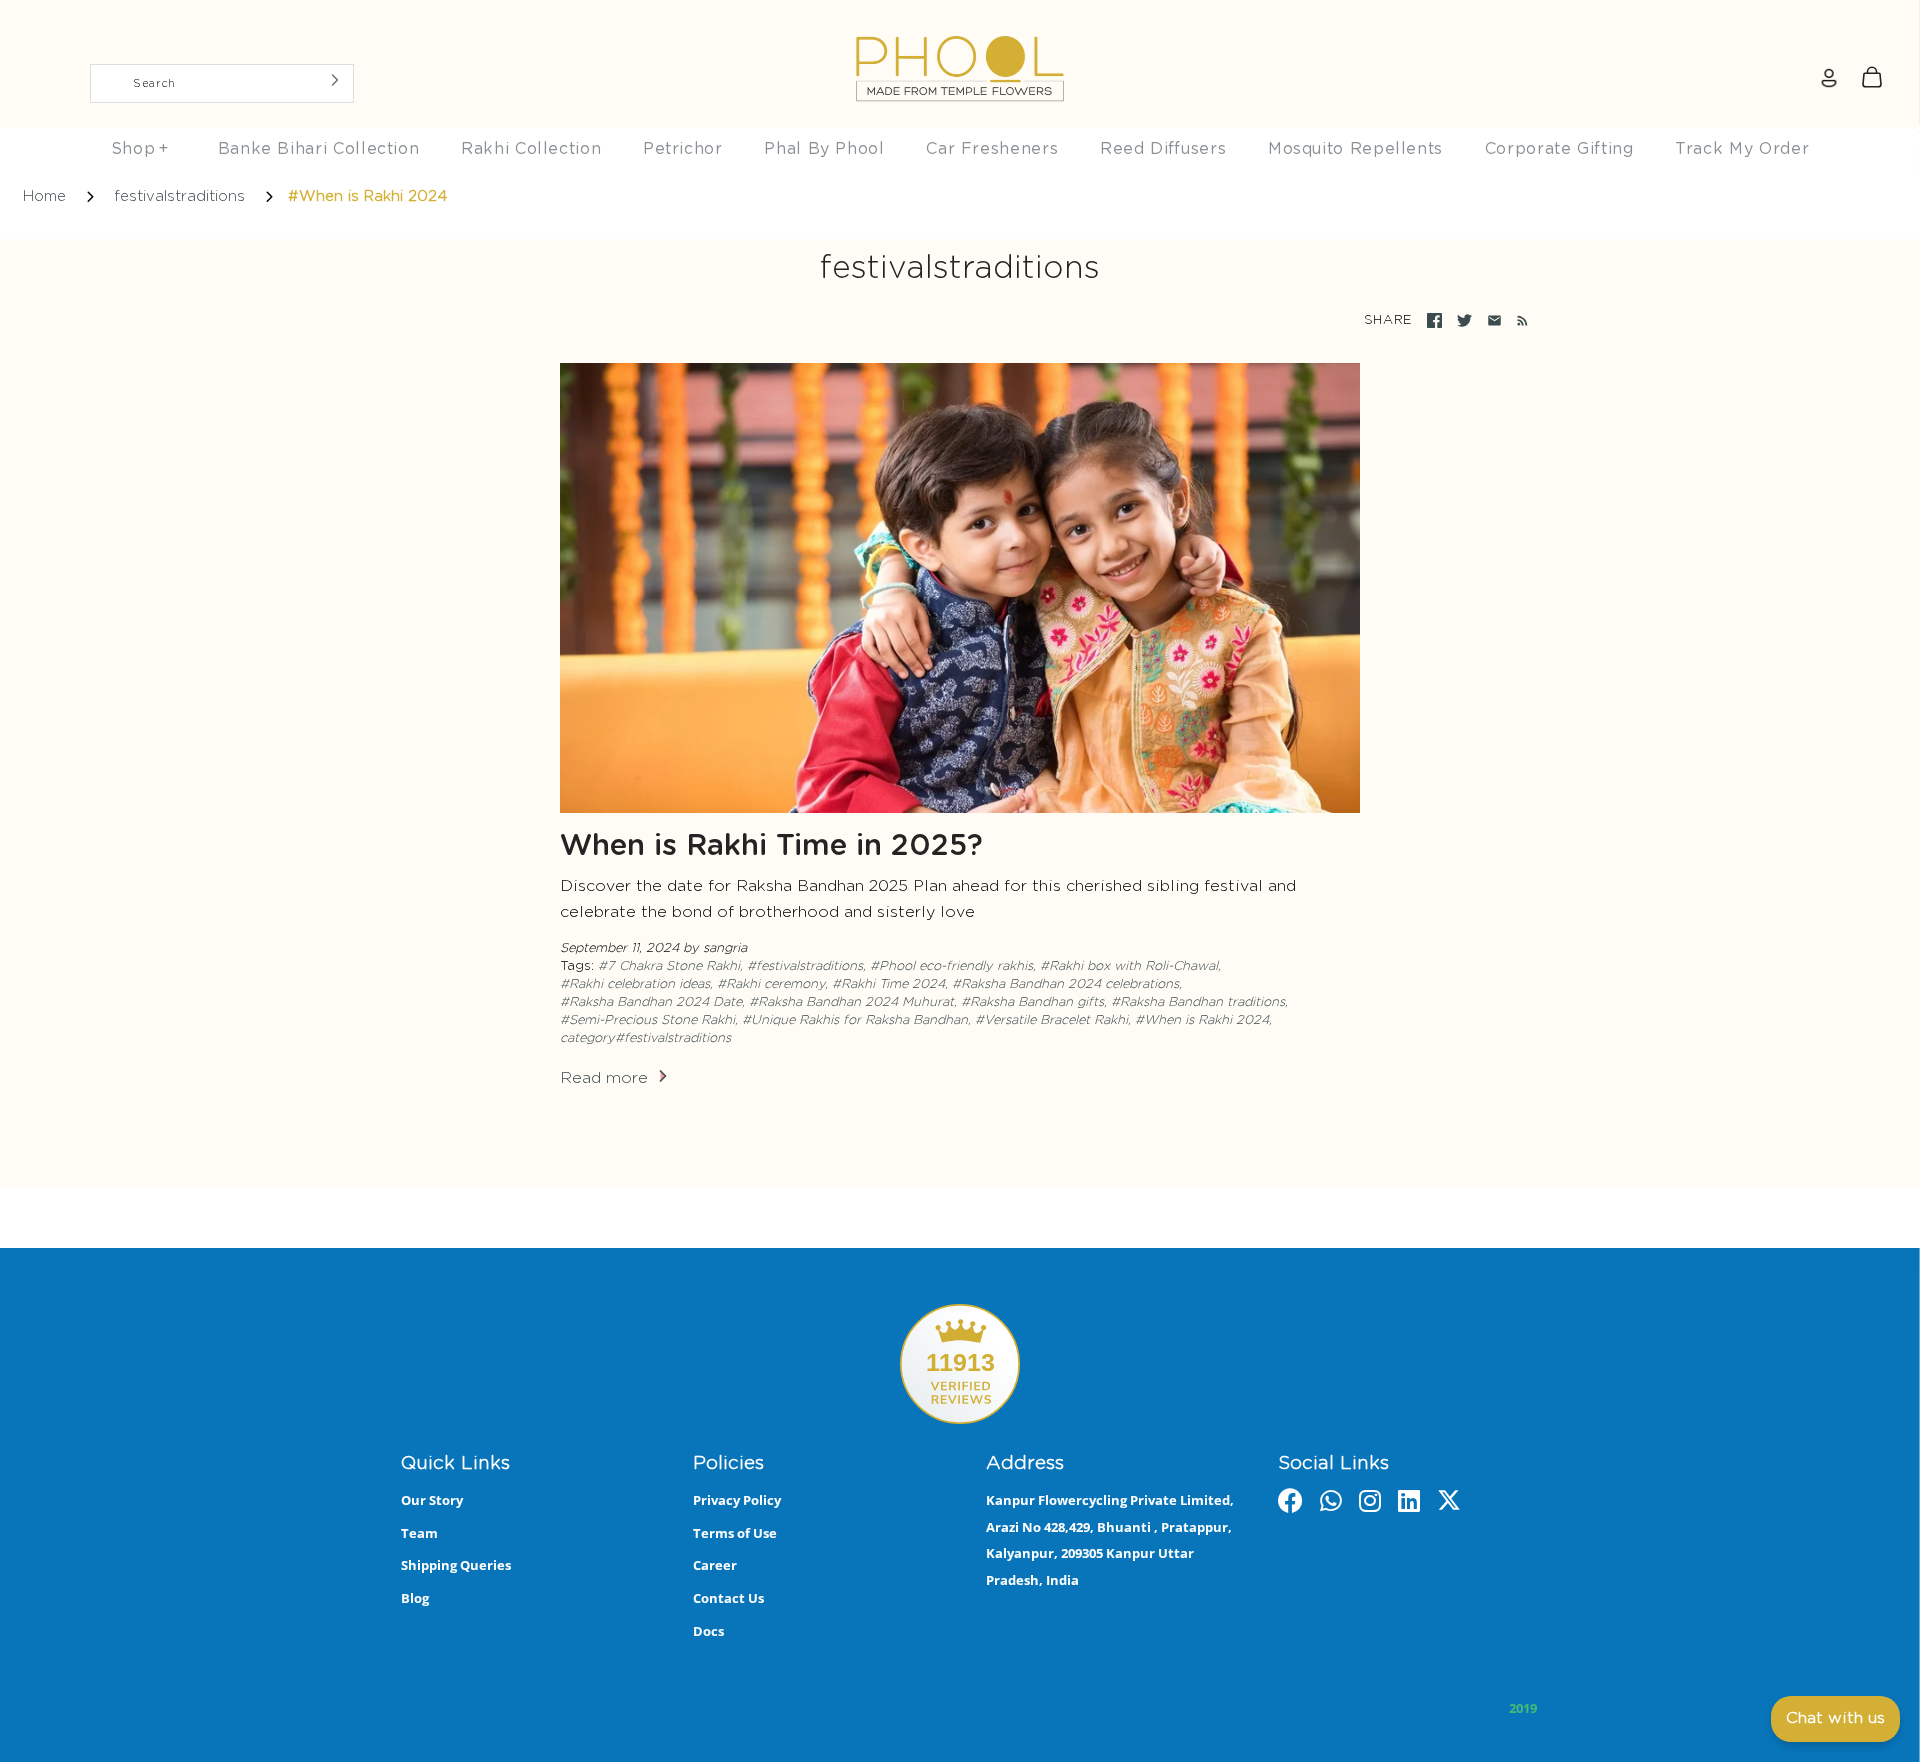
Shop (140, 149)
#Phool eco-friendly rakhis (951, 966)
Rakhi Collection (531, 149)
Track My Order (1742, 149)
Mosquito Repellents (1355, 149)
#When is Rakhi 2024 (1202, 1020)
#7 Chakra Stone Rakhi (669, 966)
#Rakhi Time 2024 (888, 984)
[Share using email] (1494, 320)
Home (44, 196)
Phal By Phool (824, 149)
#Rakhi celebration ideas (635, 984)
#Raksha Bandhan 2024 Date (651, 1002)
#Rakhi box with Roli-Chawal (1129, 966)
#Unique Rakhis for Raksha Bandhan (855, 1020)
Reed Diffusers (1163, 149)
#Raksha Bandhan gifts (1032, 1002)
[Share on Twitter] (1464, 320)
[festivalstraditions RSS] (1518, 321)
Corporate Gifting (1559, 149)
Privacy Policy (737, 1500)
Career (715, 1565)
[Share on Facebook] (1434, 320)
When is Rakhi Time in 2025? (771, 846)
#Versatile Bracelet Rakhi (1051, 1020)
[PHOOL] (960, 22)
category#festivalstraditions (645, 1038)
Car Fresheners (992, 149)
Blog (415, 1598)
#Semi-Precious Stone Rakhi (647, 1020)
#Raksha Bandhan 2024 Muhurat (851, 1002)
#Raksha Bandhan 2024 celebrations (1065, 984)
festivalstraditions (179, 196)
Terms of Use (735, 1533)
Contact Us (728, 1598)
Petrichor (683, 149)
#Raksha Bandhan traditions (1198, 1002)
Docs (708, 1631)
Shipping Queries (456, 1565)
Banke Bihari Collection (319, 149)
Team (419, 1533)
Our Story (432, 1500)
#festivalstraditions (805, 966)
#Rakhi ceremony (771, 984)
